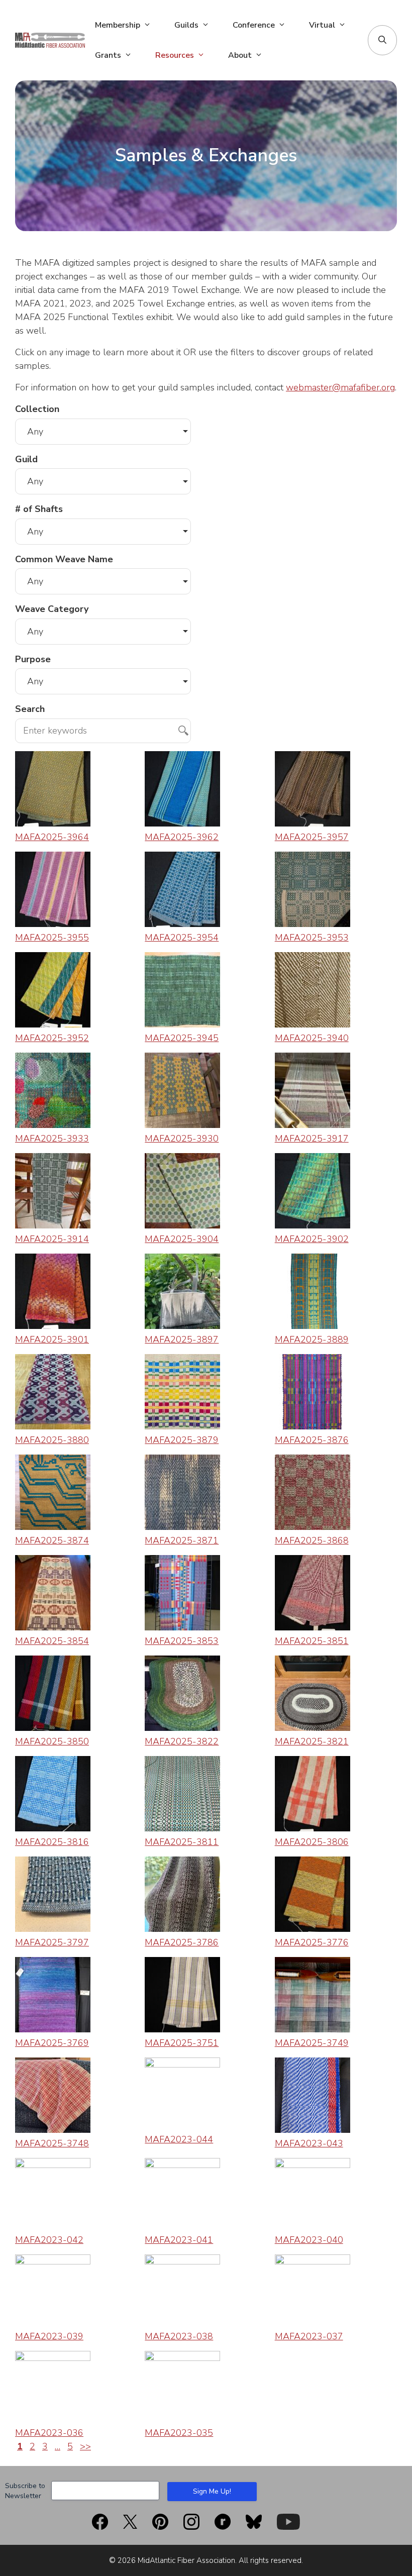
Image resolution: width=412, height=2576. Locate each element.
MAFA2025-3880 (52, 1440)
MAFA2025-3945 (182, 1038)
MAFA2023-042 (49, 2240)
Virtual (322, 25)
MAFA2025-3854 (52, 1641)
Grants (108, 55)
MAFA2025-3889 (312, 1339)
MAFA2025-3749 (312, 2043)
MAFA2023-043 (309, 2143)
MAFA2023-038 (179, 2336)
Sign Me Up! (212, 2491)
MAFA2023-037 (309, 2336)
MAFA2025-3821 (312, 1741)
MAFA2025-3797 (52, 1942)
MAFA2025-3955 (52, 938)
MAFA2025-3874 (52, 1540)
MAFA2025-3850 (52, 1741)
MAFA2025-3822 (182, 1741)
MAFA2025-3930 (182, 1139)
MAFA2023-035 (179, 2433)
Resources (175, 55)
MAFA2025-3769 (52, 2043)
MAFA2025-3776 (312, 1942)
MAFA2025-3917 (312, 1139)
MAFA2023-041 (179, 2240)
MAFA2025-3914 (52, 1239)
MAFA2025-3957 (312, 837)
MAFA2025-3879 (182, 1440)
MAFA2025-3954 (182, 938)
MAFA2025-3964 (52, 837)
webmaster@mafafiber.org (340, 387)
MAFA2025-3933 (52, 1139)
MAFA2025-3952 (52, 1038)
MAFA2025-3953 (312, 938)
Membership (118, 25)
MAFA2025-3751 (182, 2043)
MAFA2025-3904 (182, 1239)
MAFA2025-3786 (182, 1942)
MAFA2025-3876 (312, 1440)
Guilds (186, 25)
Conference (254, 25)
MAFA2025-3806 (312, 1842)
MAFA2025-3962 (182, 837)
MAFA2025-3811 (182, 1842)
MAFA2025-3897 (182, 1339)
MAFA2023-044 (179, 2139)
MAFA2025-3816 (52, 1842)
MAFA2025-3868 (312, 1540)
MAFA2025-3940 (312, 1038)
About (240, 55)
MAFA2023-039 (49, 2336)
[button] (382, 40)
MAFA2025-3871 (182, 1540)
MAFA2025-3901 (52, 1339)
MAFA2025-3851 (312, 1641)
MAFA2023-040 (309, 2240)
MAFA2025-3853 (182, 1641)
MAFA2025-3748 (52, 2143)
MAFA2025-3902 (312, 1239)
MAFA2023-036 (49, 2433)
